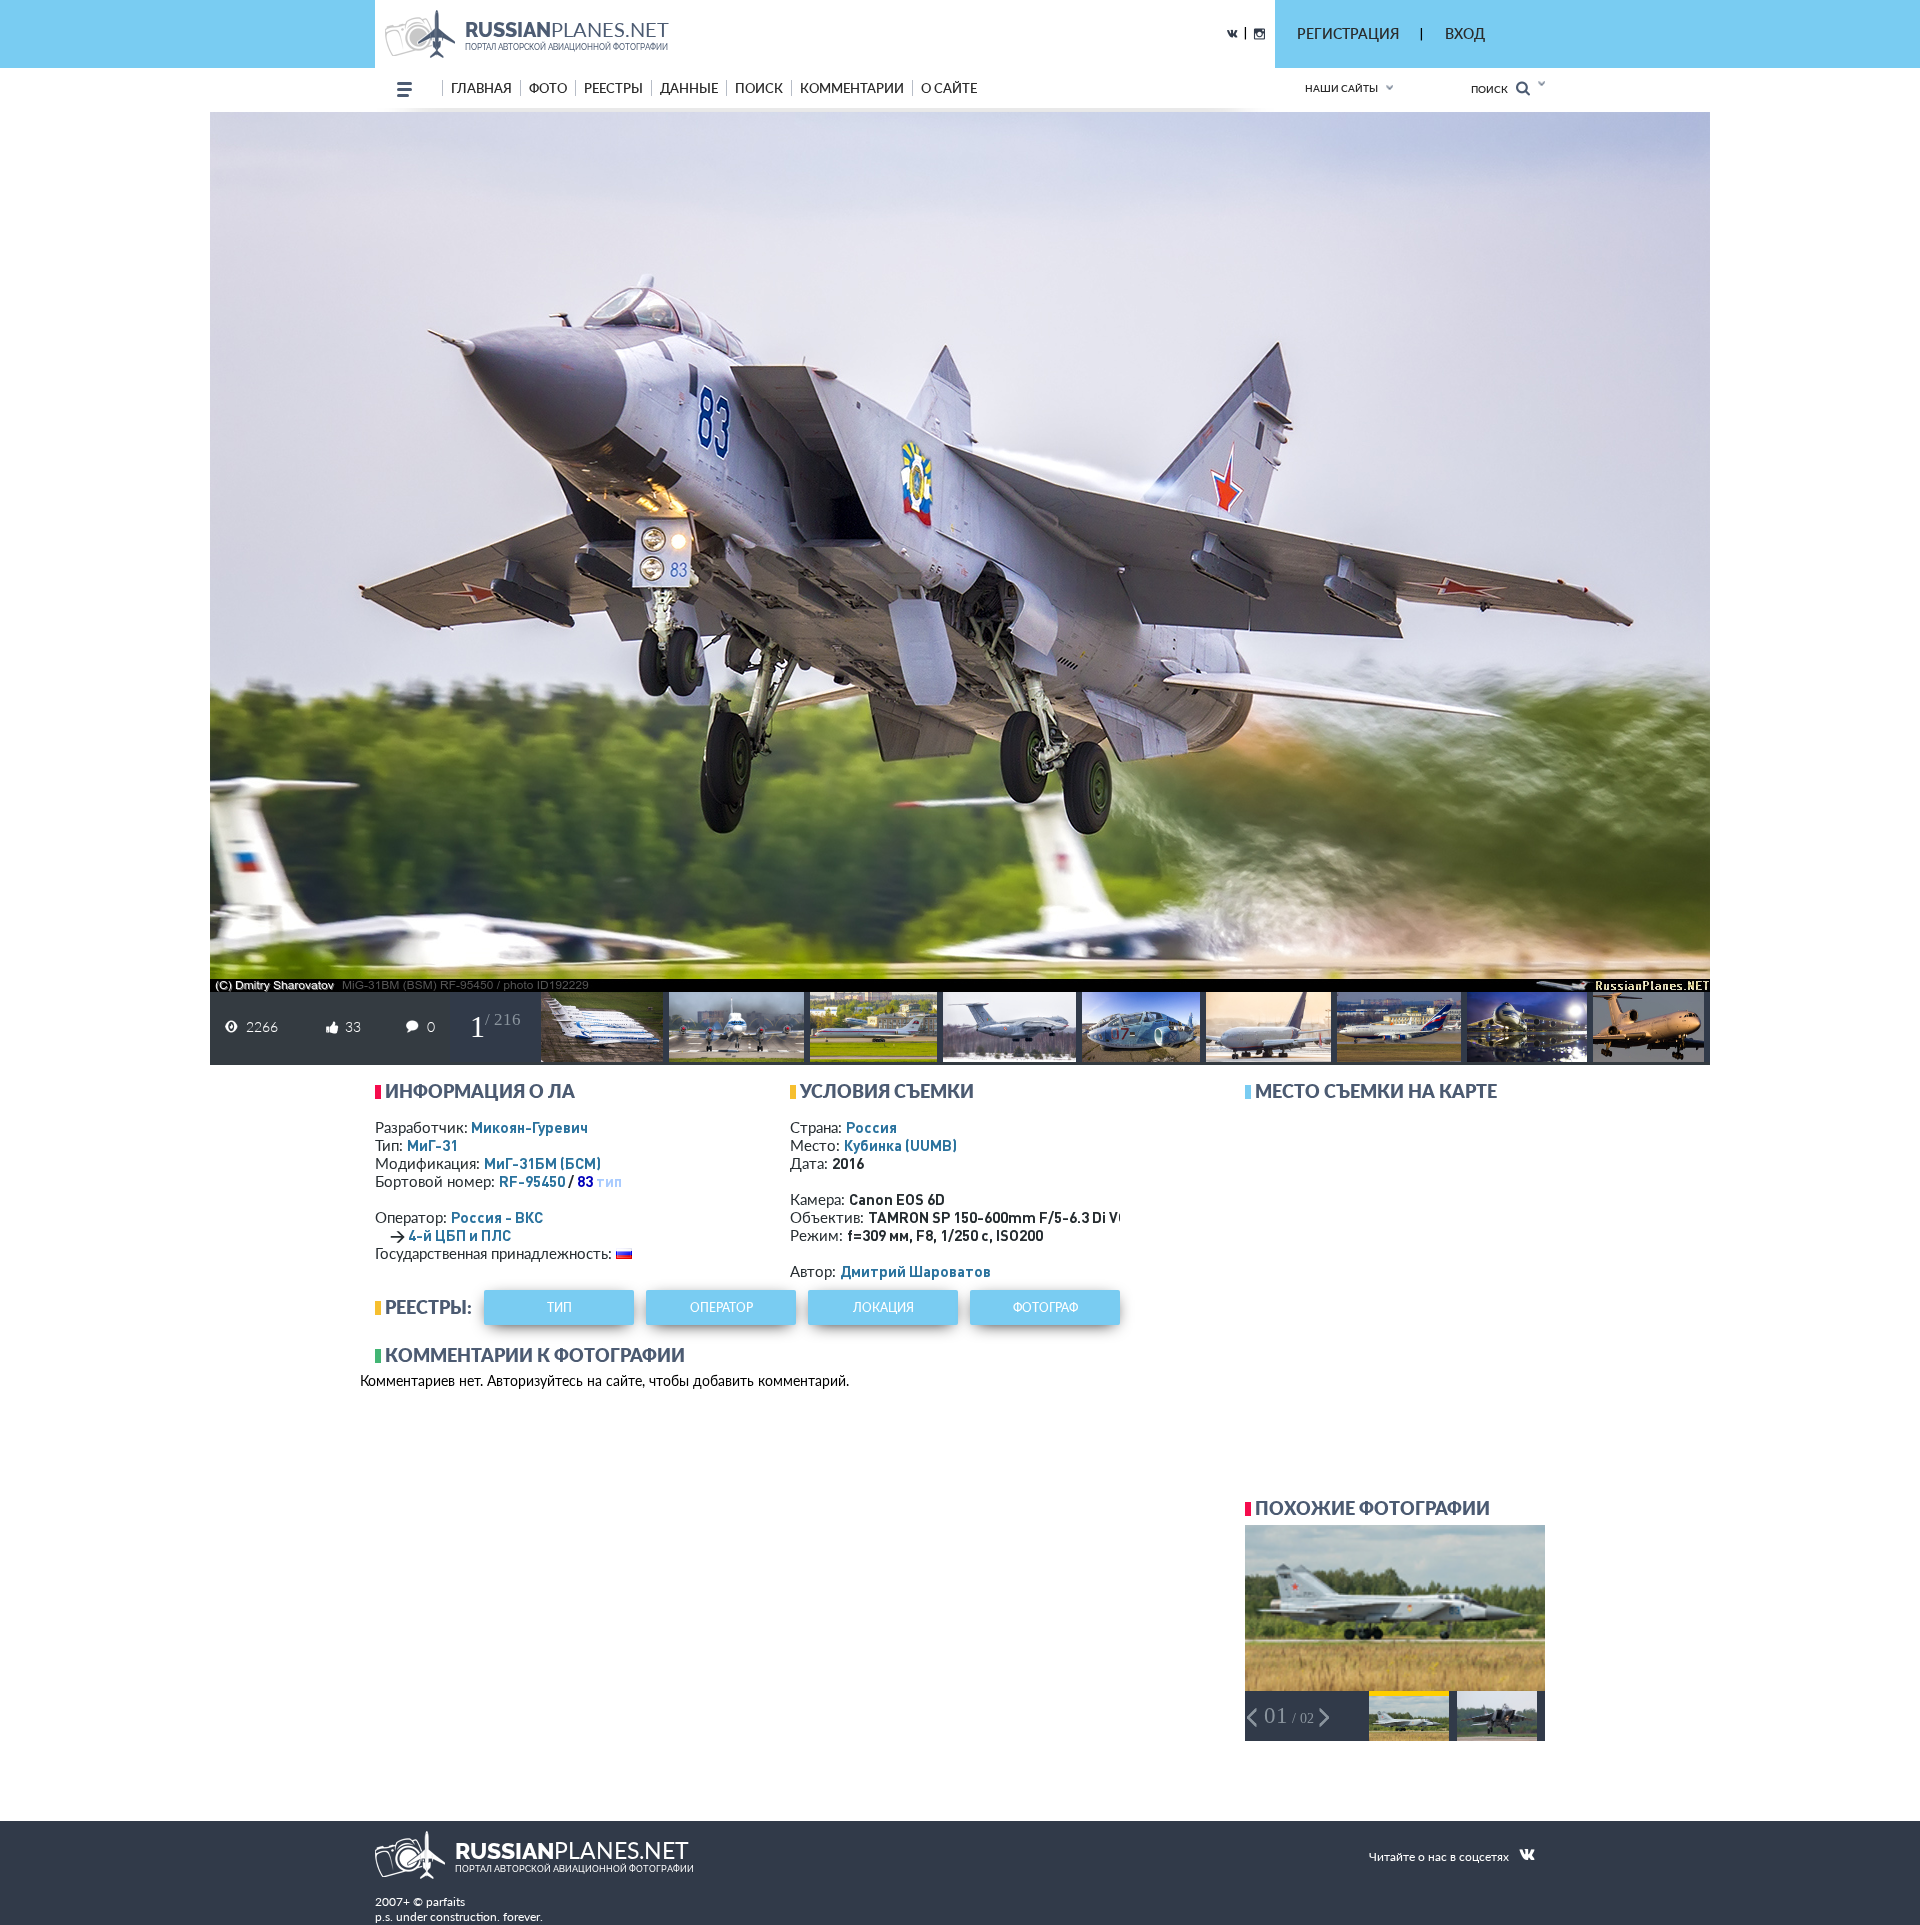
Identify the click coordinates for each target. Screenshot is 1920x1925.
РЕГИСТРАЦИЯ (1348, 33)
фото (548, 88)
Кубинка (900, 1145)
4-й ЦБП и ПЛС (459, 1235)
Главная (481, 88)
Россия (871, 1127)
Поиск (1493, 89)
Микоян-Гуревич (529, 1127)
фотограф (1045, 1307)
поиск (759, 88)
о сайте (949, 88)
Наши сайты (1341, 88)
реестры (613, 88)
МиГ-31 (432, 1145)
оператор (721, 1307)
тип (609, 1181)
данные (689, 88)
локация (883, 1307)
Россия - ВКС (497, 1217)
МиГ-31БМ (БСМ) (542, 1163)
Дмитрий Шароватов (915, 1271)
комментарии (852, 88)
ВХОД (1465, 33)
